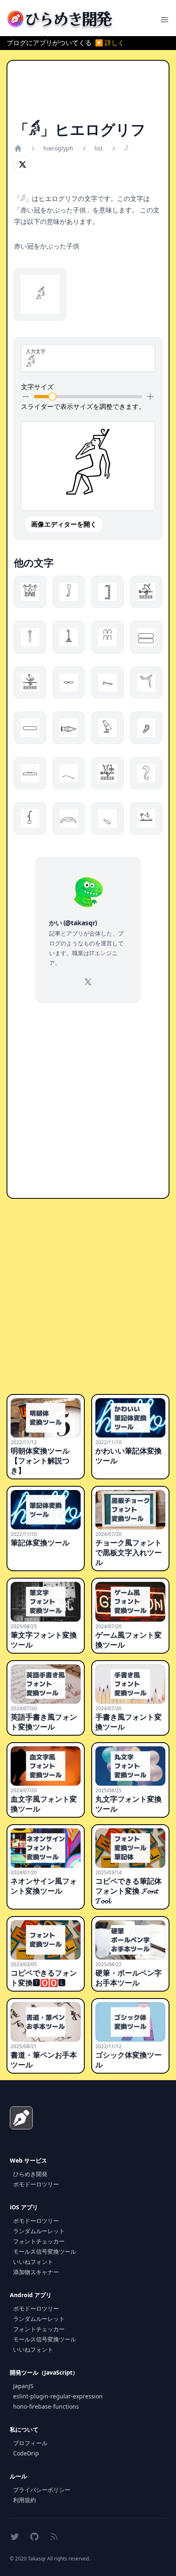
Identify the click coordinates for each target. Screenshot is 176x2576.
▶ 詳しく (110, 43)
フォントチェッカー (39, 2241)
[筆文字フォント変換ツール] (46, 1602)
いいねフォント (33, 2262)
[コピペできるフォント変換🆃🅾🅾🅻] (46, 1940)
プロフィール (30, 2443)
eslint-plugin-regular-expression (58, 2396)
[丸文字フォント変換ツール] (130, 1766)
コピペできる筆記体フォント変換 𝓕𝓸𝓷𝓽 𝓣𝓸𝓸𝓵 (129, 1891)
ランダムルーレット (39, 2231)
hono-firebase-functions (46, 2406)
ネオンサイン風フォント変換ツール (44, 1886)
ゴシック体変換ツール (129, 2060)
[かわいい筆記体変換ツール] (130, 1418)
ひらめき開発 (30, 2174)
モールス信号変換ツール (45, 2251)
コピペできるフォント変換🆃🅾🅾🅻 (44, 1978)
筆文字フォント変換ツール (44, 1640)
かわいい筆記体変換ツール (129, 1456)
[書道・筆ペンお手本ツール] (46, 2022)
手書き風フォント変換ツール (129, 1722)
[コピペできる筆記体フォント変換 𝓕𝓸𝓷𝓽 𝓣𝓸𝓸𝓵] (130, 1848)
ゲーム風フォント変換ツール (129, 1640)
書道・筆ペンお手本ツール (44, 2060)
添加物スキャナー (36, 2272)
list (99, 148)
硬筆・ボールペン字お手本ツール (129, 1978)
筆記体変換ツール (40, 1542)
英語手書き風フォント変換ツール (44, 1722)
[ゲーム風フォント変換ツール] (130, 1602)
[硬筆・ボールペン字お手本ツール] (130, 1940)
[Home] (18, 148)
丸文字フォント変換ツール (129, 1804)
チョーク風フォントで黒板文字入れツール (129, 1552)
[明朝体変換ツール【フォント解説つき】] (46, 1418)
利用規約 (25, 2500)
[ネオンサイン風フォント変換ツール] (46, 1848)
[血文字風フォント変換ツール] (46, 1766)
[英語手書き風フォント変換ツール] (46, 1684)
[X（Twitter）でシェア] (23, 164)
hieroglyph (58, 148)
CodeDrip (26, 2453)
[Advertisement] (88, 94)
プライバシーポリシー (42, 2490)
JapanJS (23, 2386)
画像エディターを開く (64, 524)
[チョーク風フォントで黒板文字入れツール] (130, 1510)
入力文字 (36, 351)
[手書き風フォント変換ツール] (130, 1684)
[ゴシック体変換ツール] (130, 2022)
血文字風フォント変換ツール (44, 1804)
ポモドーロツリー (36, 2184)
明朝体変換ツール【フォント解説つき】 (40, 1460)
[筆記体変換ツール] (46, 1510)
